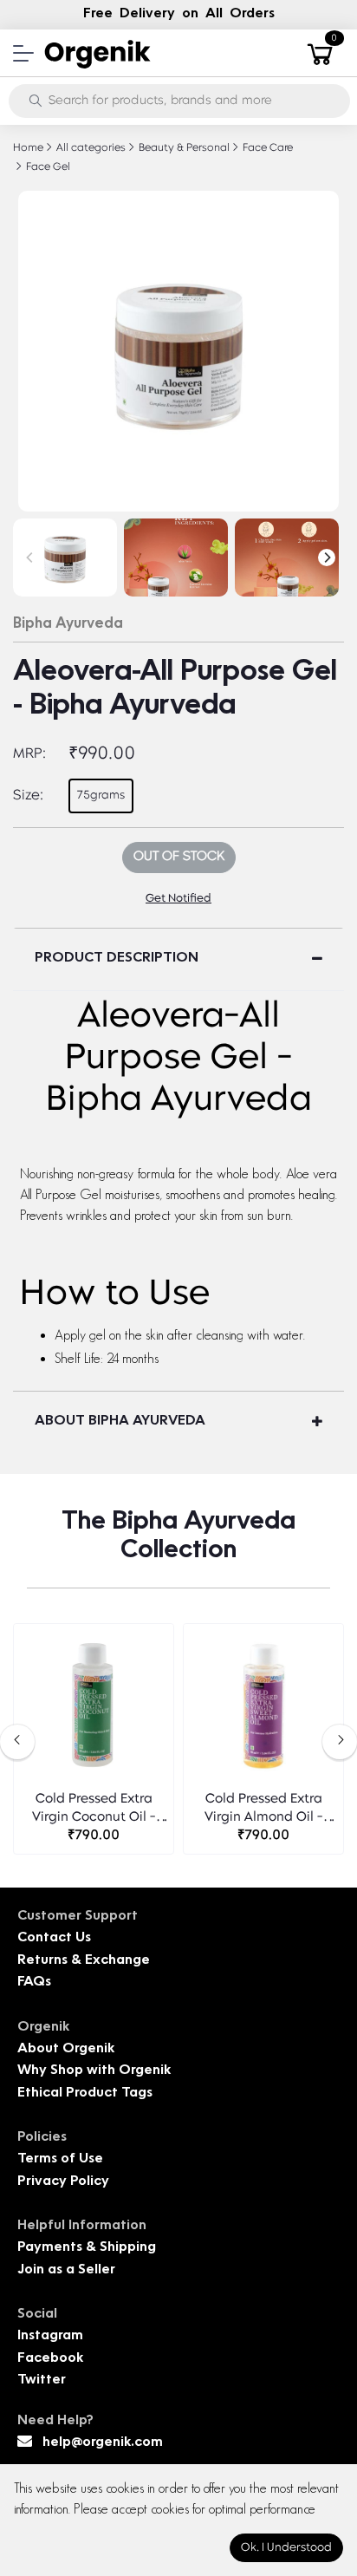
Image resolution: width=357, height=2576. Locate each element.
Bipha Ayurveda (68, 624)
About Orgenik (66, 2049)
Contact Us (54, 1938)
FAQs (34, 1983)
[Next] (327, 558)
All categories (90, 148)
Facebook (50, 2359)
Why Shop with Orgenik (94, 2071)
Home (28, 148)
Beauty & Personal (183, 148)
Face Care (266, 148)
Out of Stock (179, 857)
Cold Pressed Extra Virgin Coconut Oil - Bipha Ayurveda (94, 1810)
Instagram (50, 2336)
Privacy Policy (63, 2182)
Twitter (42, 2380)
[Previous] (30, 558)
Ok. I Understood (286, 2548)
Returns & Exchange (84, 1961)
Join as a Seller (66, 2270)
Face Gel (47, 167)
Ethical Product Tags (85, 2093)
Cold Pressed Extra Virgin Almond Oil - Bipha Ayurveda (264, 1810)
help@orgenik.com (103, 2443)
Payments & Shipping (87, 2248)
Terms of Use (60, 2159)
